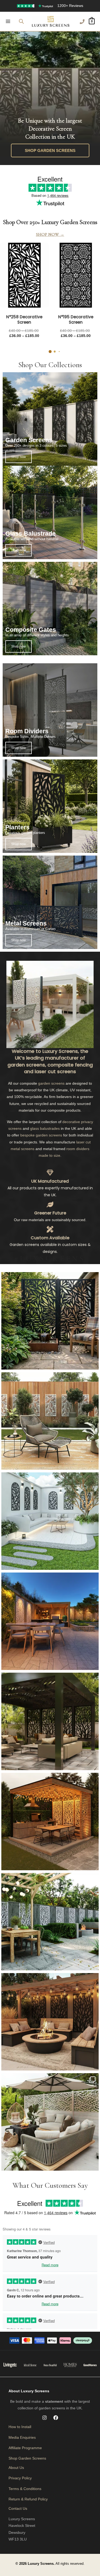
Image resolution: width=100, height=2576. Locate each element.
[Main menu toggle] (8, 21)
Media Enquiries (22, 2437)
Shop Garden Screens (27, 2458)
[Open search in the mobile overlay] (21, 21)
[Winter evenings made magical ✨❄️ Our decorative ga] (50, 2022)
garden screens (79, 222)
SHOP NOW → (50, 234)
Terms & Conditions (25, 2489)
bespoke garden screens (41, 1135)
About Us (16, 2468)
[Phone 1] (82, 22)
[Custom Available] (50, 1229)
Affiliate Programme (25, 2448)
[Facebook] (56, 2418)
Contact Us (18, 2508)
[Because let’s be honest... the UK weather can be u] (50, 1721)
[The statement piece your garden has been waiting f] (50, 1321)
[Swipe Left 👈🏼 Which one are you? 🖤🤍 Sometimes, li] (50, 2122)
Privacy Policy (20, 2478)
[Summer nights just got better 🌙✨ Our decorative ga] (50, 1621)
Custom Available (50, 1238)
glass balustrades (45, 1128)
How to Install (20, 2427)
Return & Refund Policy (28, 2499)
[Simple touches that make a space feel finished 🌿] (50, 1421)
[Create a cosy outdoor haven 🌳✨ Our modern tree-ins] (50, 1922)
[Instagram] (45, 2418)
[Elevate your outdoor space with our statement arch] (50, 1521)
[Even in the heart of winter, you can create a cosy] (50, 1822)
